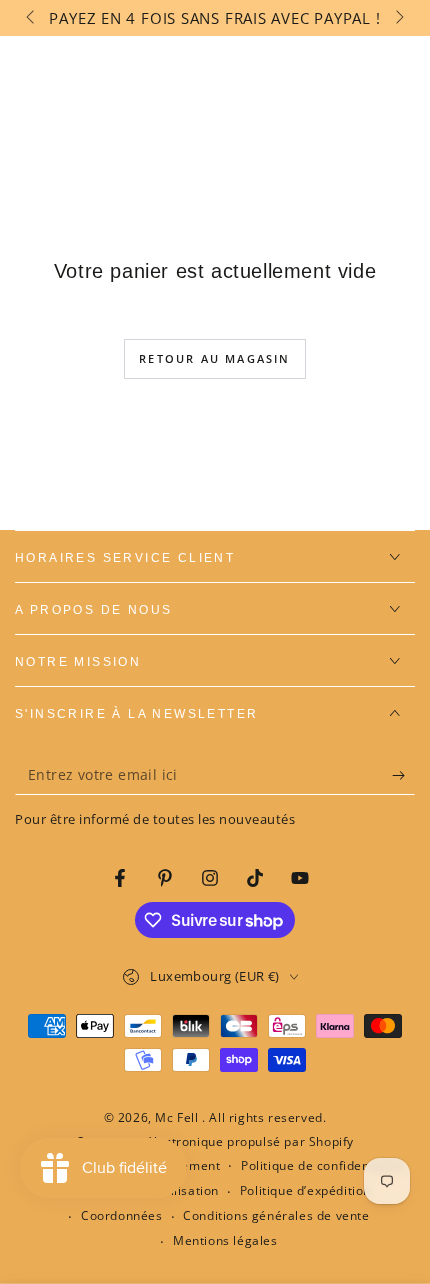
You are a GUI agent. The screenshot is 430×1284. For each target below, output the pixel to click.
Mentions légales (225, 1241)
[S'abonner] (403, 775)
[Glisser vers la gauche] (32, 18)
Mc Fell (178, 1117)
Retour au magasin (214, 358)
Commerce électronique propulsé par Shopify (215, 1142)
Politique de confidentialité (323, 1166)
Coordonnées (122, 1216)
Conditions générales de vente (276, 1216)
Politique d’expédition (305, 1191)
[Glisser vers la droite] (398, 18)
